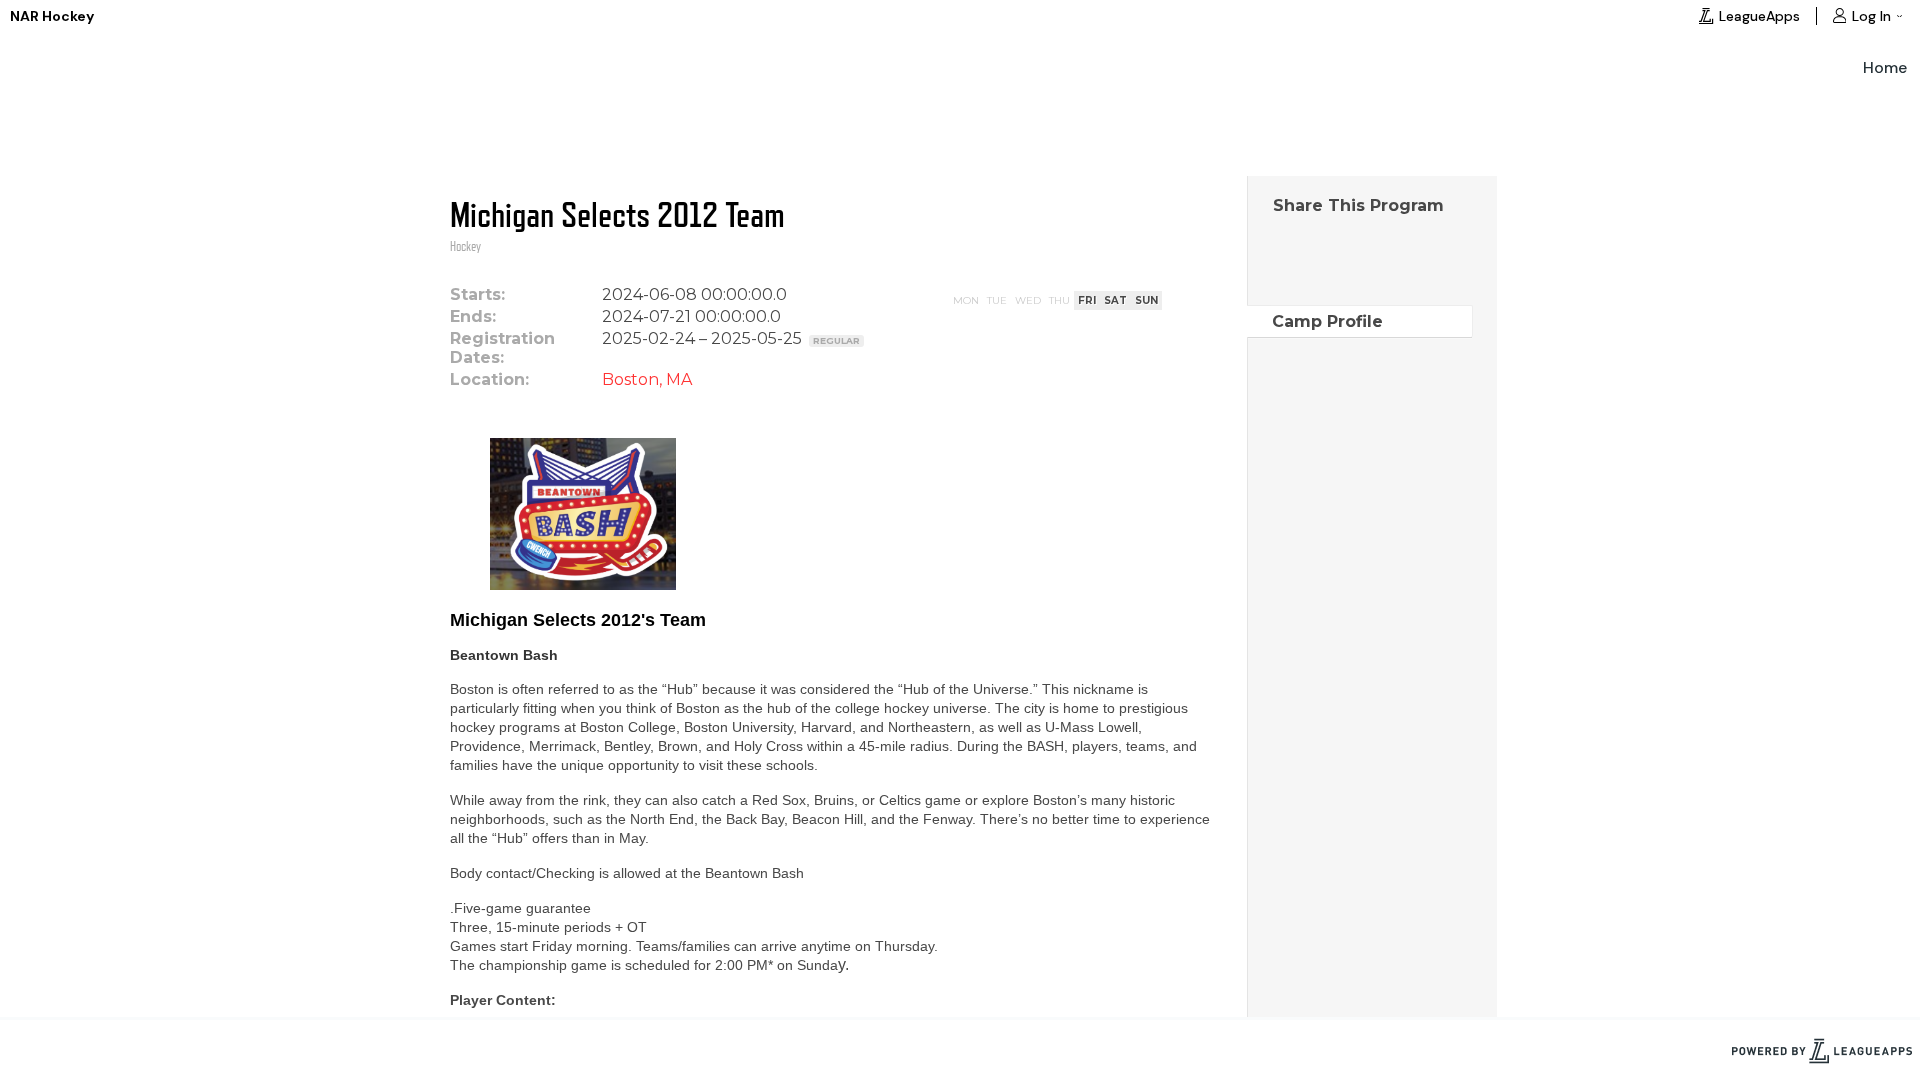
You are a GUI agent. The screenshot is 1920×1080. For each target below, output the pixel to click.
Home (1885, 67)
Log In (1871, 16)
